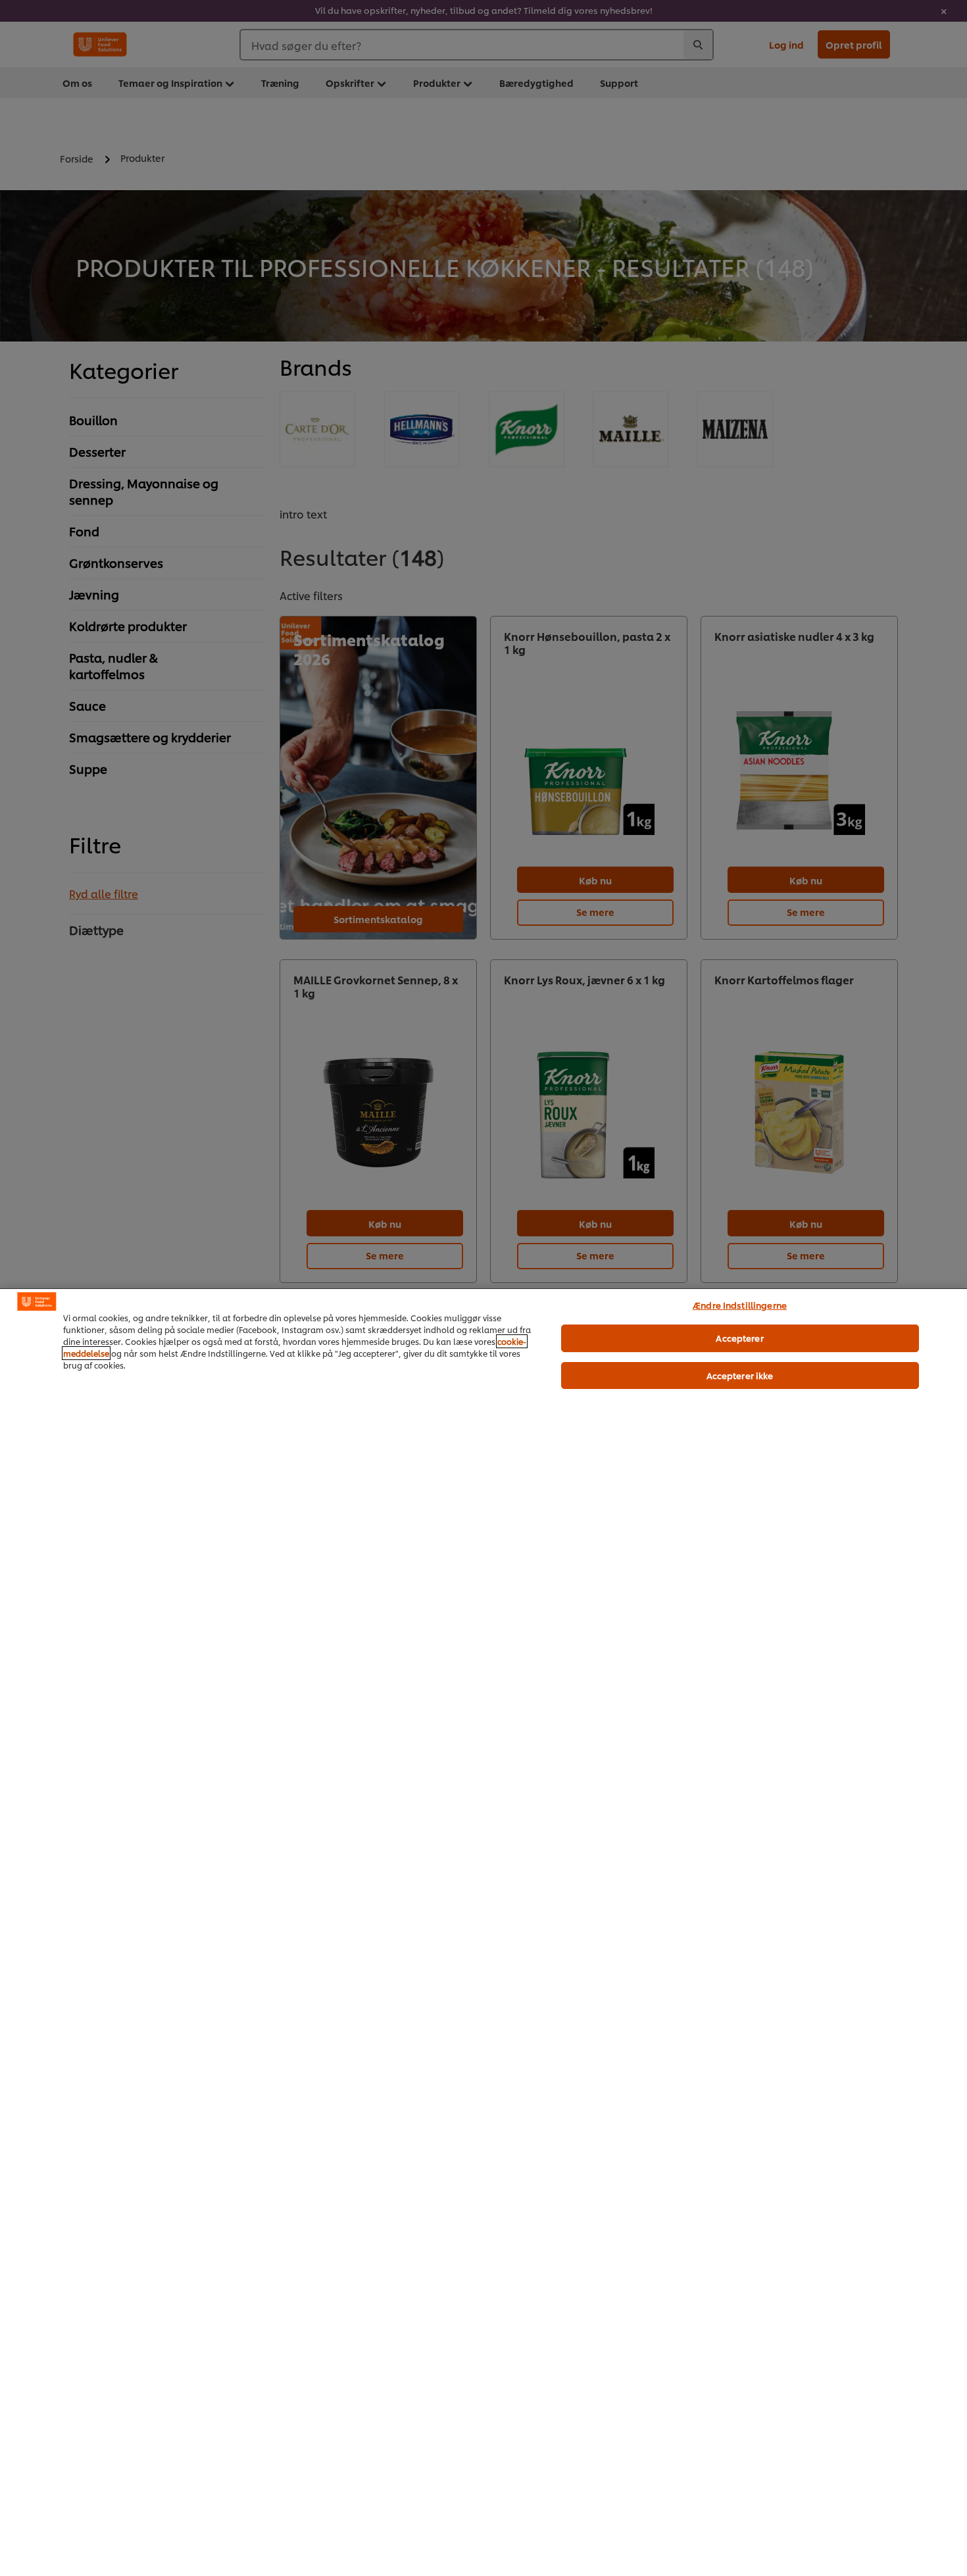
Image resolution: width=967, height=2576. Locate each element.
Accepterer (739, 1338)
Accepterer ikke (740, 1375)
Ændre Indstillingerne (740, 1305)
